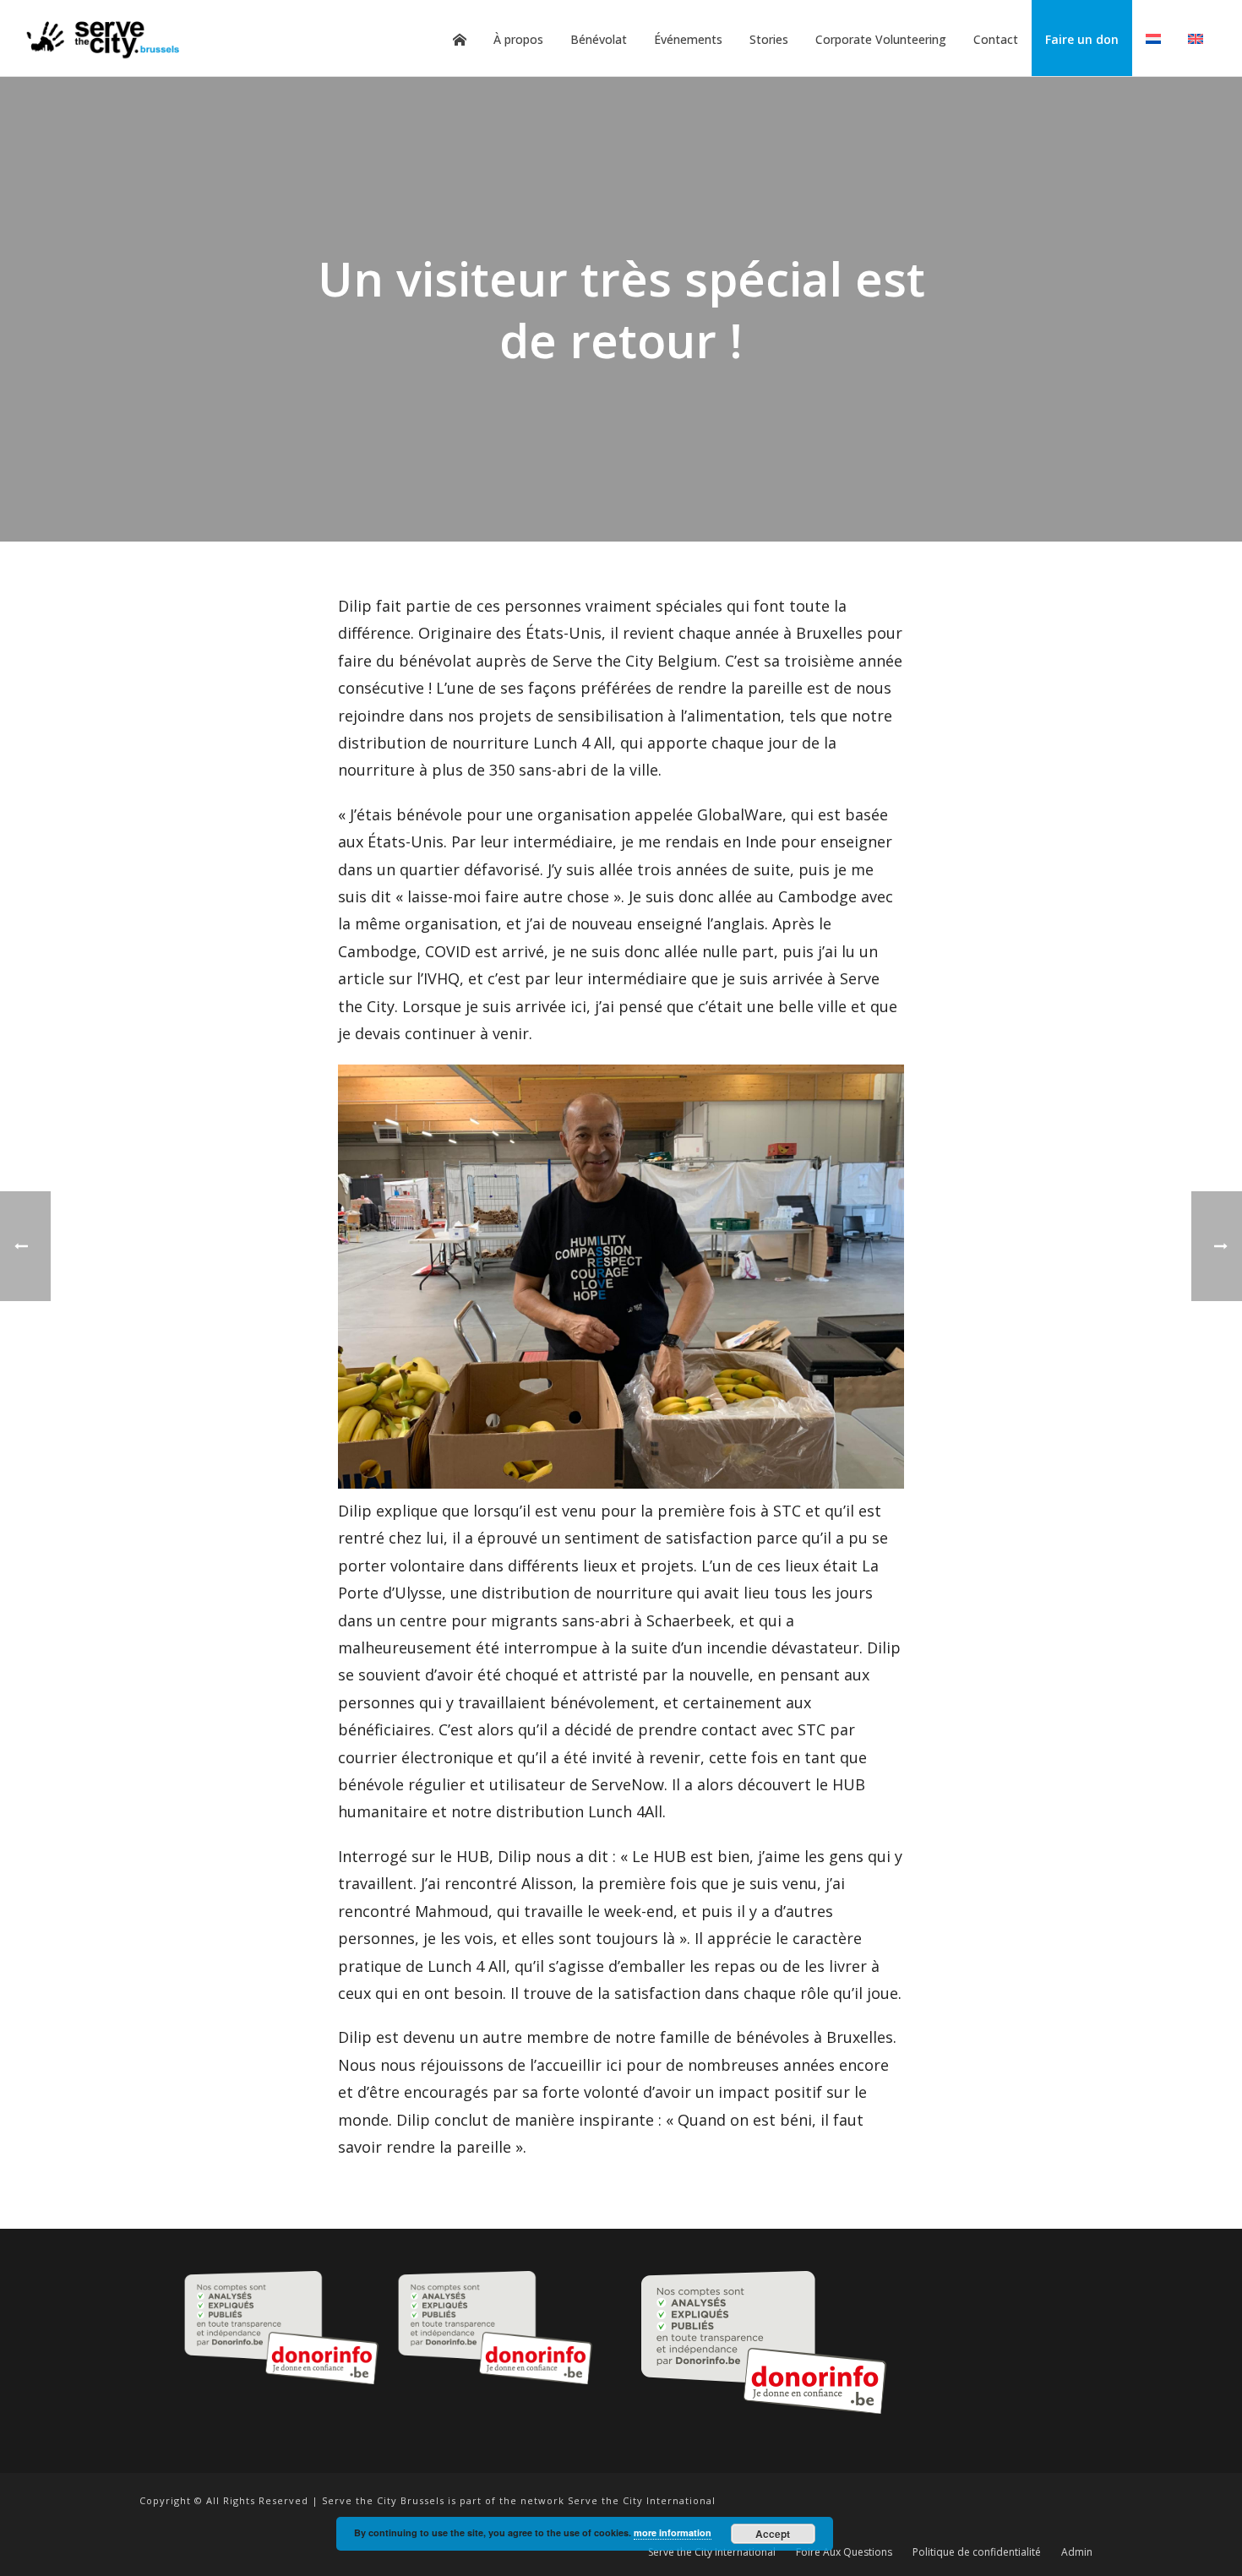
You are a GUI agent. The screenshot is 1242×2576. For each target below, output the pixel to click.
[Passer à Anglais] (1196, 40)
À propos (518, 39)
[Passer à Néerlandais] (1153, 40)
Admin (1077, 2552)
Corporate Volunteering (881, 39)
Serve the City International (712, 2552)
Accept (773, 2534)
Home (460, 40)
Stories (769, 39)
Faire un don (1082, 39)
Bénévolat (599, 39)
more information (673, 2532)
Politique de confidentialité (977, 2552)
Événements (688, 39)
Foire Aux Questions (844, 2552)
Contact (996, 39)
